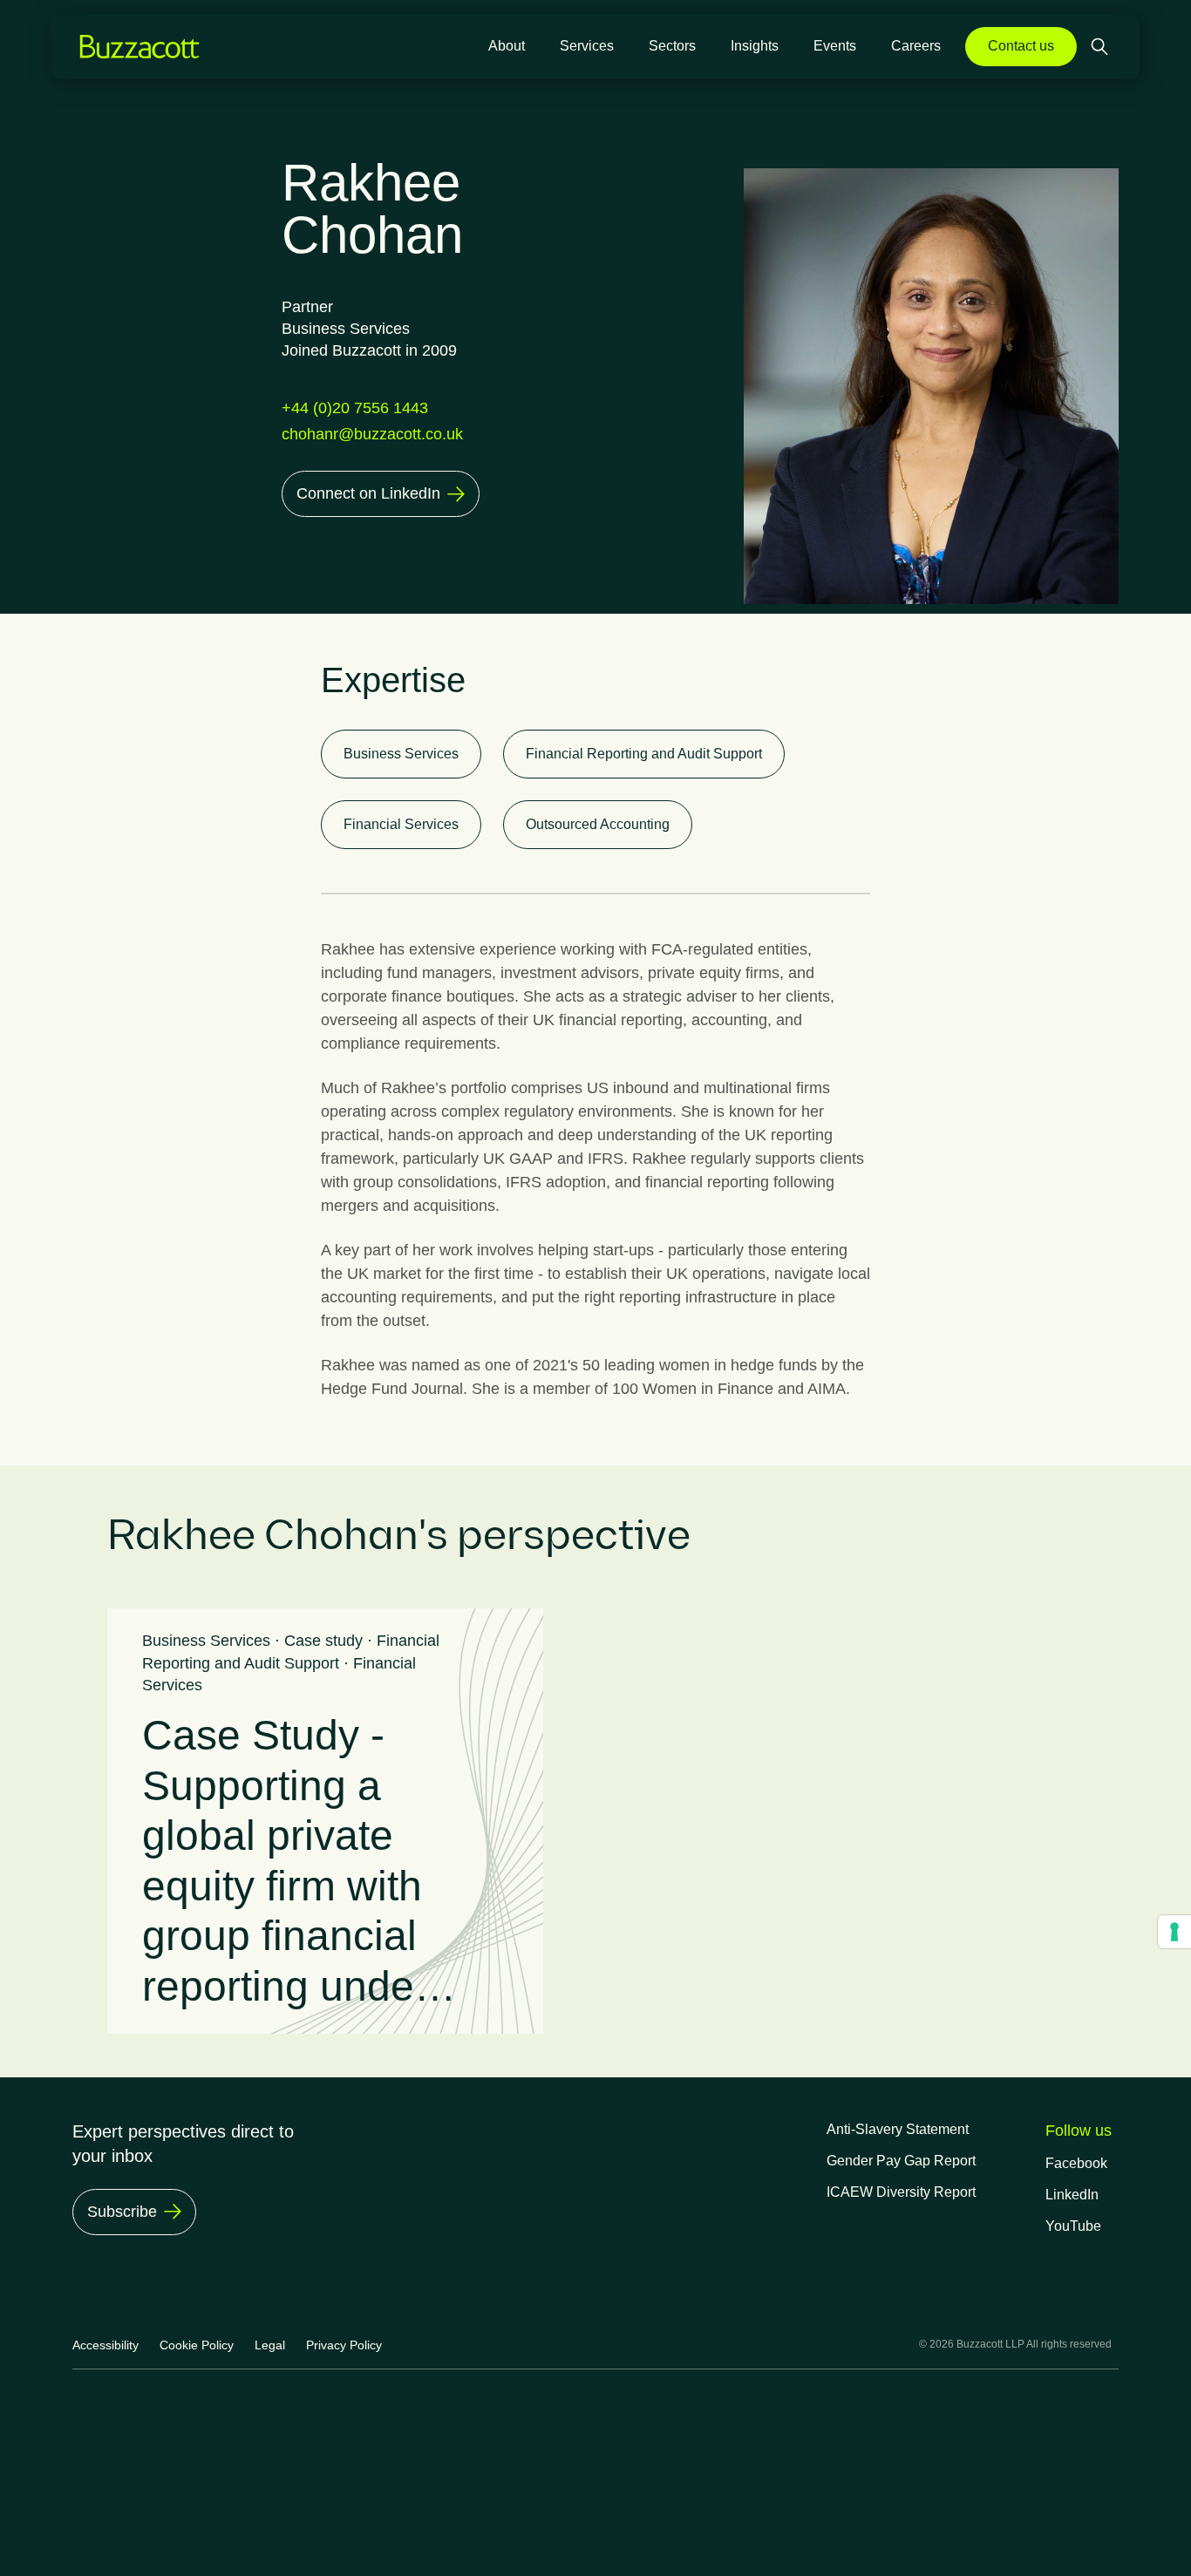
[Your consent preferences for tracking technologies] (1174, 1932)
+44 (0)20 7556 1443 (355, 408)
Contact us (1021, 46)
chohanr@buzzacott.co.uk (372, 434)
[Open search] (1101, 47)
